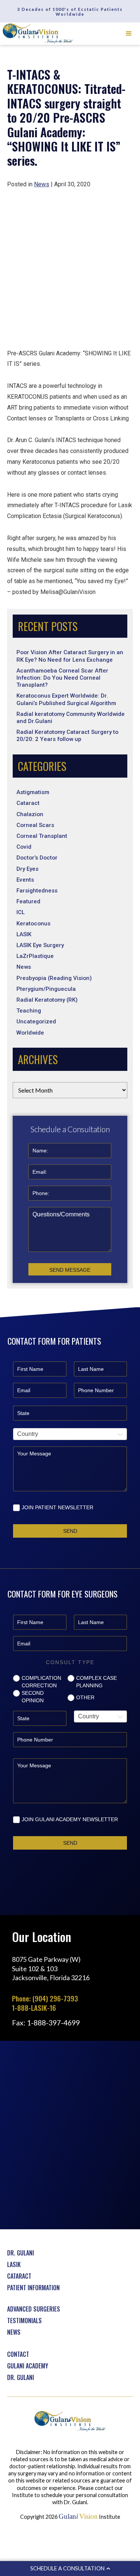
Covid (24, 847)
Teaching (29, 1011)
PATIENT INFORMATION (33, 2288)
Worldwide (30, 1033)
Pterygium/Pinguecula (46, 989)
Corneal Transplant (42, 836)
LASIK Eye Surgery (40, 945)
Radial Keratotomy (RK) (47, 1000)
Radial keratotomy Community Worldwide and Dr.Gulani (71, 718)
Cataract (28, 803)
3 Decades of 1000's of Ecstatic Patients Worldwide (70, 12)
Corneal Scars (35, 825)
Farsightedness (37, 891)
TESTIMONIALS (24, 2321)
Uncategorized (36, 1021)
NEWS (14, 2332)
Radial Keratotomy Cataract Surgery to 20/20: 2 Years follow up (67, 736)
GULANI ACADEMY (28, 2366)
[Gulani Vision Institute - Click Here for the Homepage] (38, 34)
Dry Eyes (27, 869)
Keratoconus (33, 923)
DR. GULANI (21, 2253)
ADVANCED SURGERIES (34, 2309)
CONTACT (18, 2354)
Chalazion (30, 814)
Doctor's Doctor (37, 858)
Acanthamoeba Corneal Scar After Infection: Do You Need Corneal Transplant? (62, 678)
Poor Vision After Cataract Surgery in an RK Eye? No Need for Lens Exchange (70, 656)
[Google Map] (70, 2134)
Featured (28, 901)
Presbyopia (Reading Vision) (54, 978)
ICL (21, 912)
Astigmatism (33, 792)
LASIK (24, 934)
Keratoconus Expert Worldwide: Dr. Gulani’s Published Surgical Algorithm (66, 699)
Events (25, 880)
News (24, 967)
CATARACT (19, 2276)
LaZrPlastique (35, 956)
